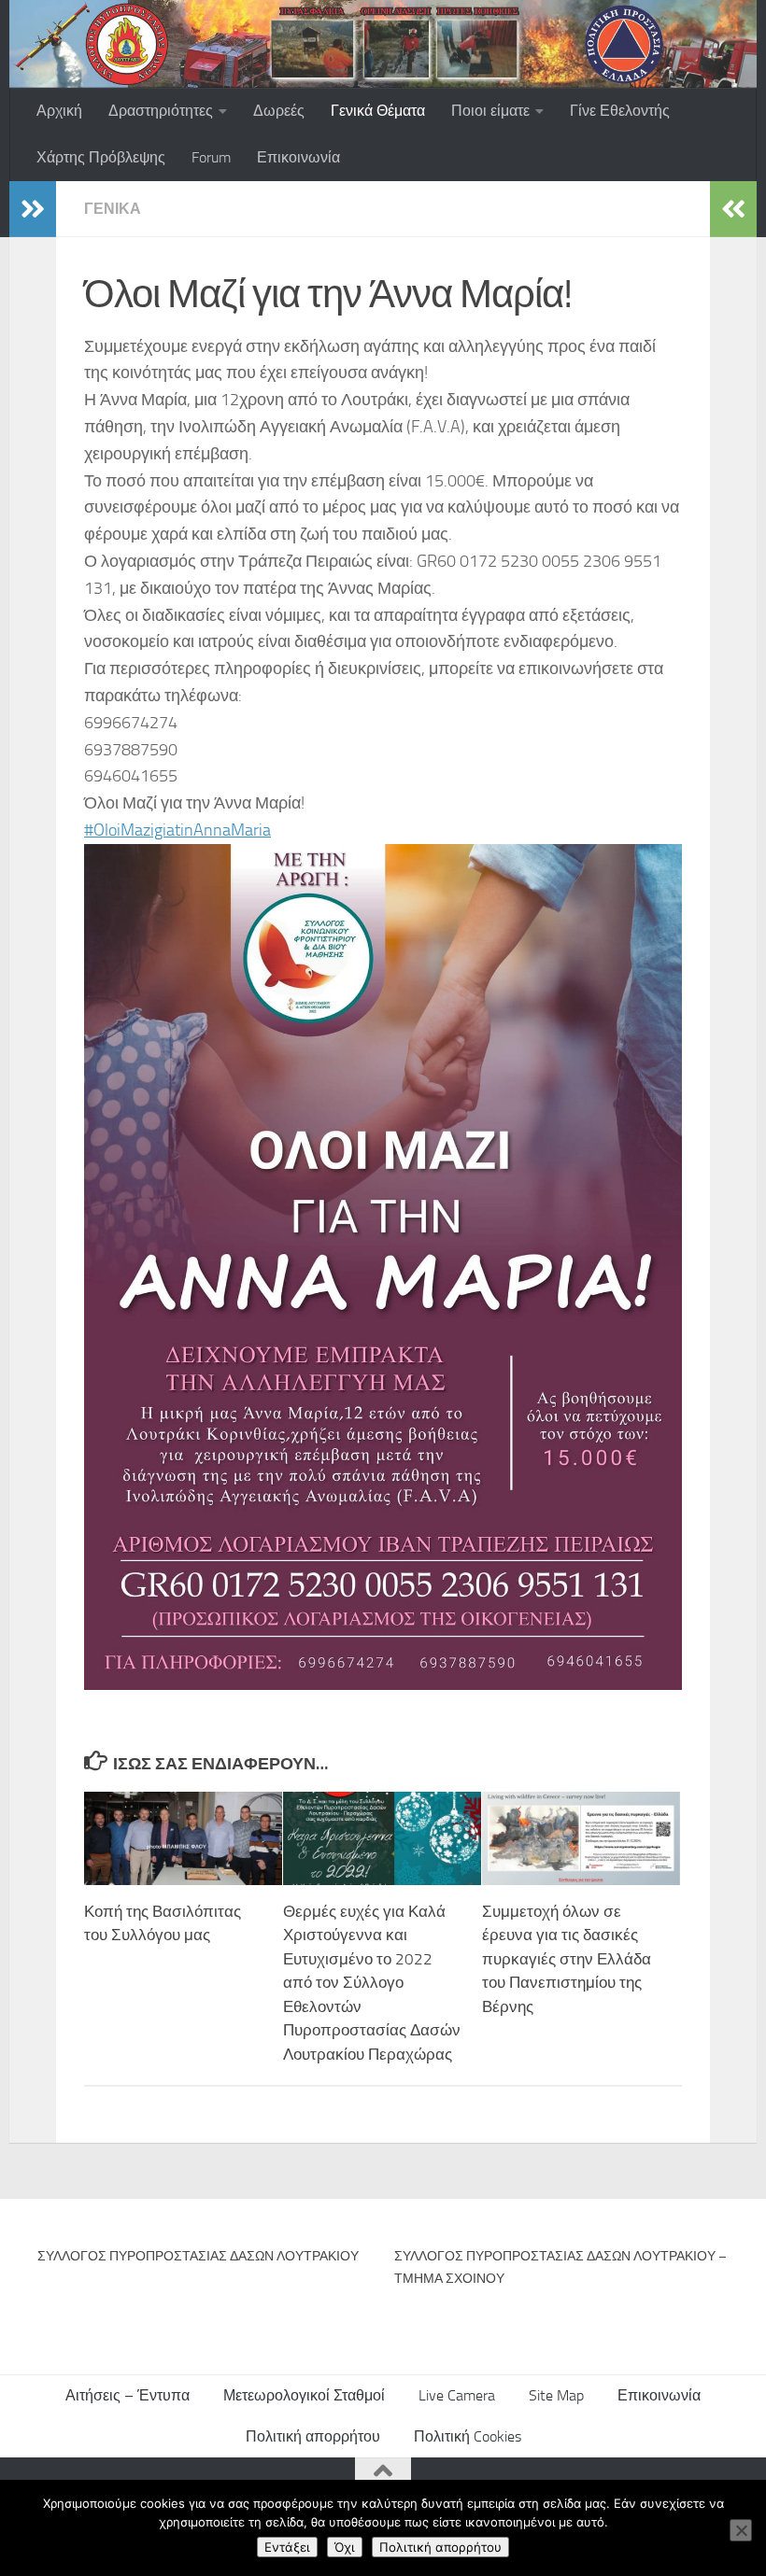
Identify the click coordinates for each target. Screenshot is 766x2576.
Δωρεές (279, 111)
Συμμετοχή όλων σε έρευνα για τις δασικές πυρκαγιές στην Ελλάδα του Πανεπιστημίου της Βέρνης (567, 1959)
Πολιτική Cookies (468, 2436)
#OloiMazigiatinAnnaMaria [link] (177, 830)
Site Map (556, 2395)
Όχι (345, 2547)
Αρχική (59, 111)
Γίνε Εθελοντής (620, 111)
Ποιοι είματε (490, 111)
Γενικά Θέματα (378, 111)
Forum (211, 157)
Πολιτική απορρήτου (313, 2436)
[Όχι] (741, 2530)
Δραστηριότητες (161, 111)
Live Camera (457, 2395)
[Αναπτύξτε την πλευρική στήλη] (33, 209)
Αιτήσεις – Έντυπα (128, 2395)
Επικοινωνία (298, 157)
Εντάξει (287, 2547)
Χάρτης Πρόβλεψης (101, 157)
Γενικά (113, 209)
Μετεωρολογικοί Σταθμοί (304, 2395)
